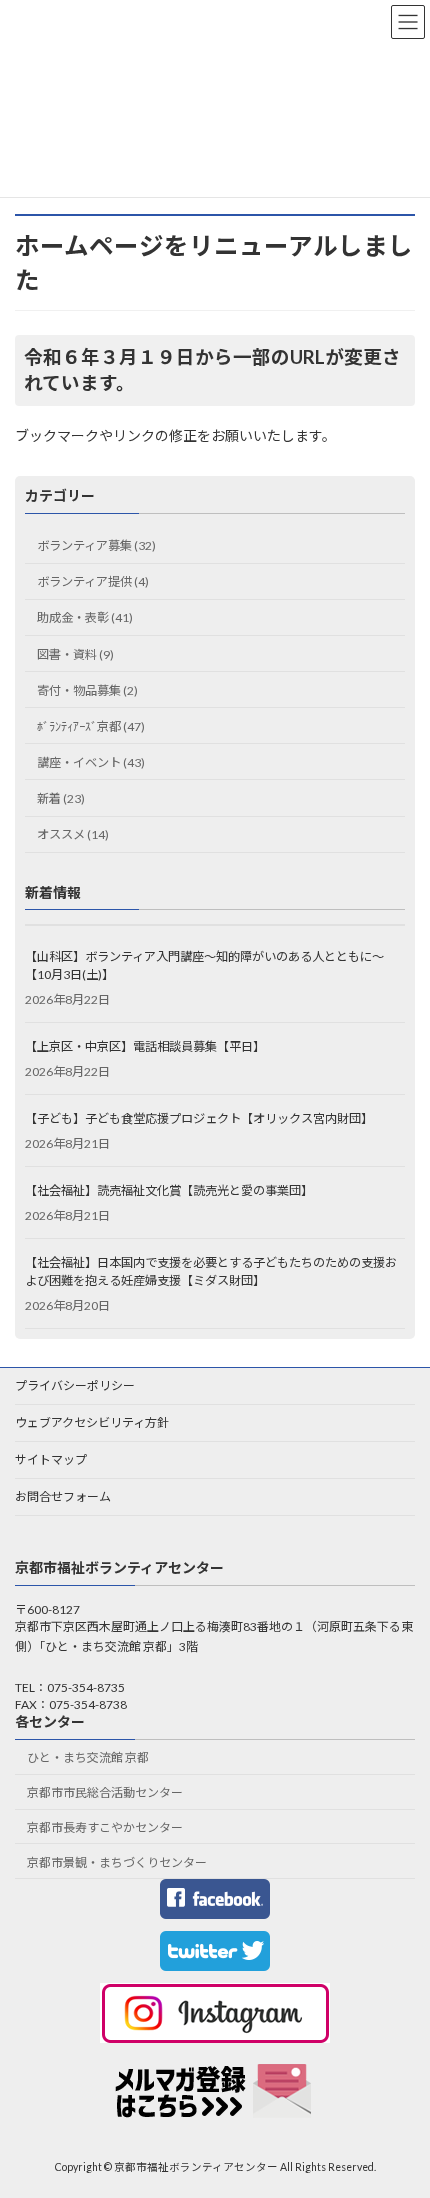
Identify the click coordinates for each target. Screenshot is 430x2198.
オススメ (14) (73, 834)
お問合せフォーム (63, 1496)
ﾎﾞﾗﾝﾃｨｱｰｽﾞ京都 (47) (91, 726)
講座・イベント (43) (91, 762)
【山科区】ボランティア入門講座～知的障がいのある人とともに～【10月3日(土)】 (204, 965)
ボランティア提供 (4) (93, 581)
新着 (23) (61, 798)
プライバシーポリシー (75, 1385)
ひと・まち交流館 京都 (88, 1758)
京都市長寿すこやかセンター (105, 1827)
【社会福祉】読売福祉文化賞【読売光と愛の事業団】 (169, 1190)
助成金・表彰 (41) (85, 618)
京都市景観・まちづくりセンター (117, 1862)
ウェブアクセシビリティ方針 (92, 1422)
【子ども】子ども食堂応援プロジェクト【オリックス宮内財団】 (199, 1118)
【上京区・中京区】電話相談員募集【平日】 (145, 1046)
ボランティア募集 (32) (96, 545)
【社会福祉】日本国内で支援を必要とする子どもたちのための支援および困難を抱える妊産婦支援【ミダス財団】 (211, 1271)
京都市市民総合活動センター (105, 1793)
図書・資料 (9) (75, 654)
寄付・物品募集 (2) (87, 690)
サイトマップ (51, 1459)
